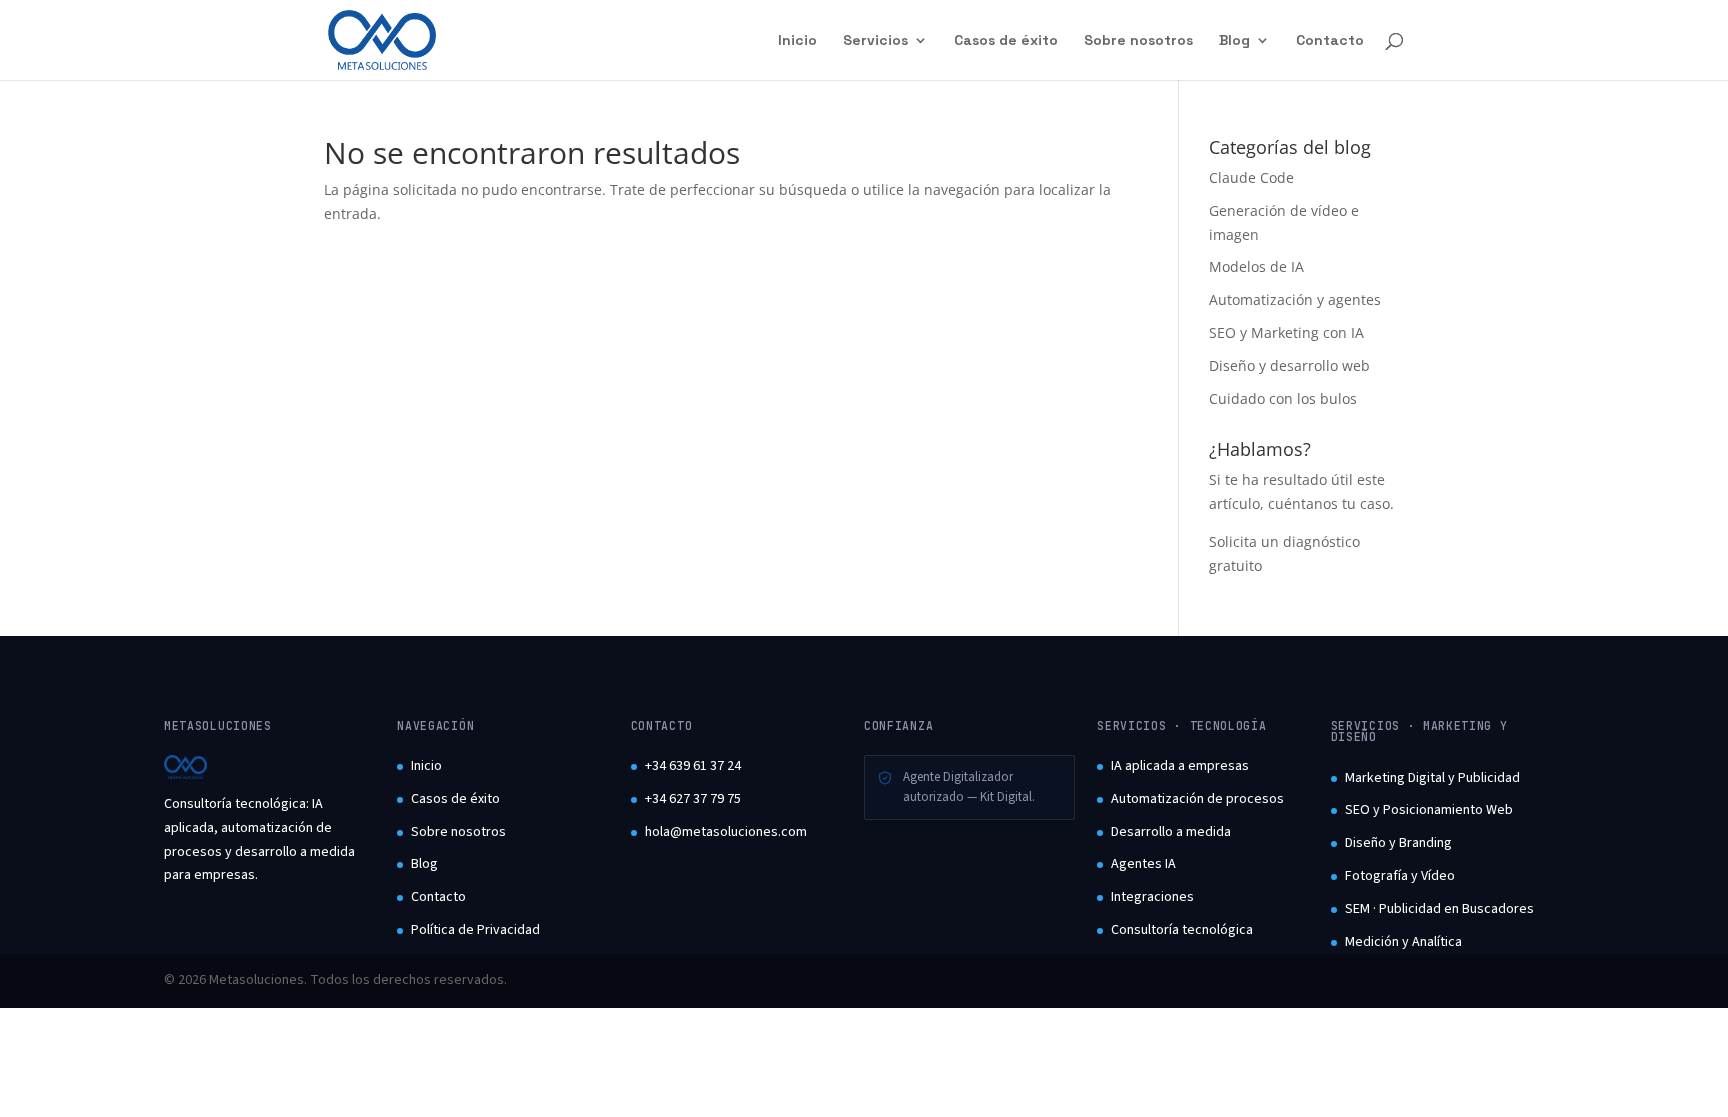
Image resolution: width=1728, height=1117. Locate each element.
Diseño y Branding (1398, 843)
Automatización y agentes (1295, 299)
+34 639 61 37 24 (693, 766)
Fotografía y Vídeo (1400, 876)
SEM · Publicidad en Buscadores (1439, 909)
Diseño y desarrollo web (1289, 365)
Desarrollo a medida (1171, 832)
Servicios (875, 41)
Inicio (797, 41)
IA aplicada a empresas (1180, 766)
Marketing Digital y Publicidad (1432, 778)
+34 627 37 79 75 (693, 799)
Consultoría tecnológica (1182, 930)
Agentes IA (1143, 864)
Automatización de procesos (1197, 799)
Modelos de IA (1256, 266)
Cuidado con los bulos (1283, 398)
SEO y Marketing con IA (1286, 332)
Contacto (1330, 41)
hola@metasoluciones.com (726, 832)
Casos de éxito (1006, 41)
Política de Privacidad (475, 930)
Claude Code (1251, 177)
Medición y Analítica (1403, 942)
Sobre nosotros (1138, 41)
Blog (1234, 41)
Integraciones (1152, 897)
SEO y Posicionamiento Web (1429, 810)
